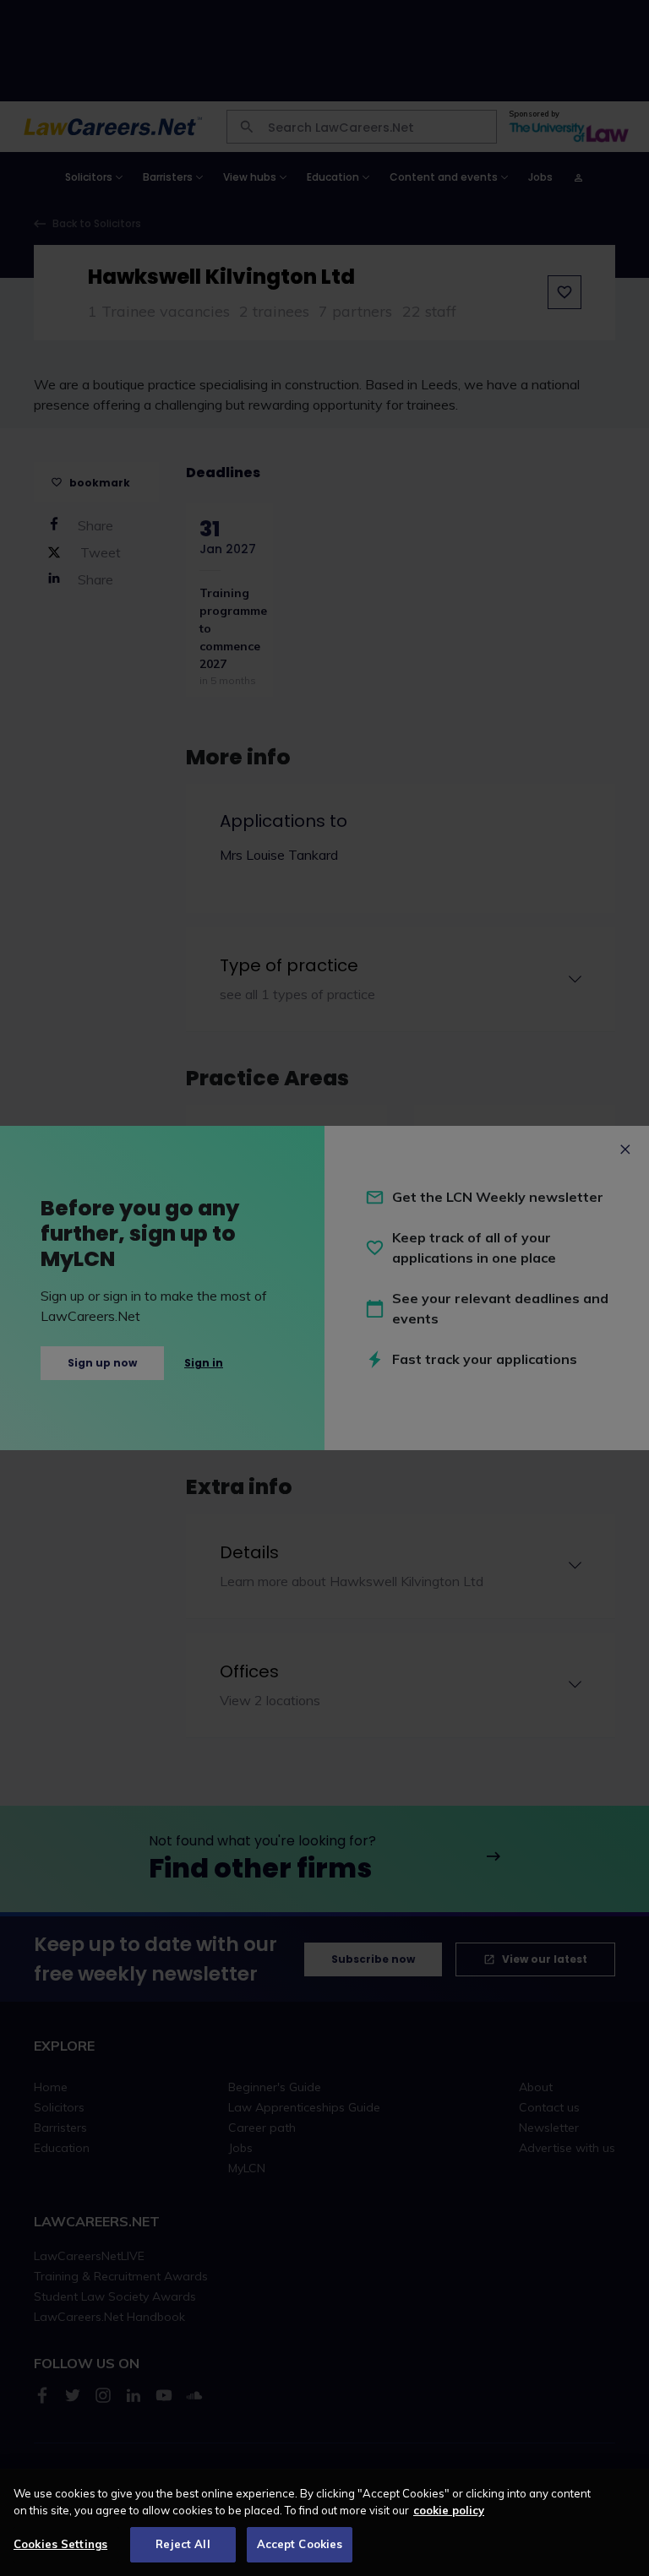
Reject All (183, 2544)
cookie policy (449, 2510)
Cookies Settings (60, 2544)
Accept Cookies (300, 2544)
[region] (324, 2522)
